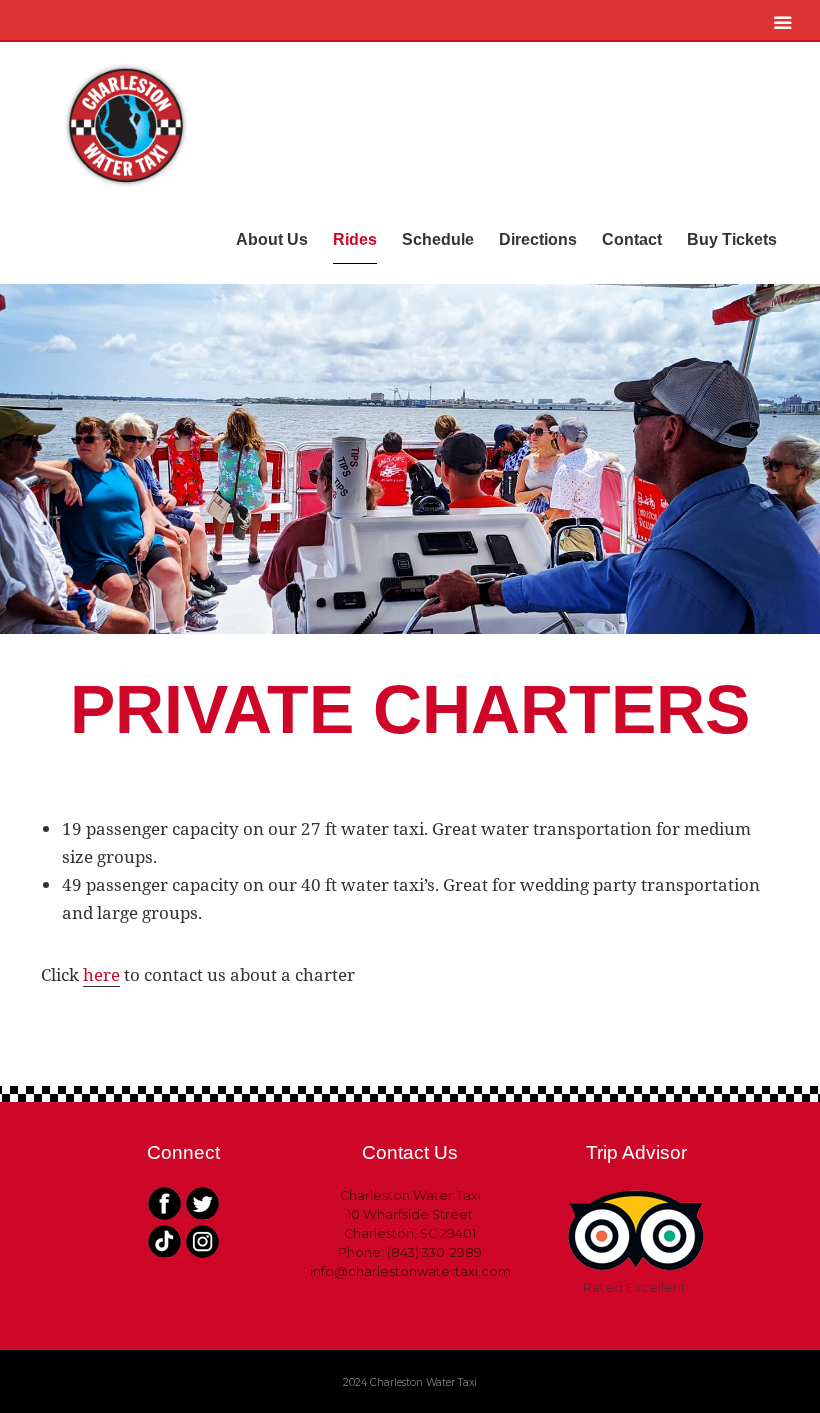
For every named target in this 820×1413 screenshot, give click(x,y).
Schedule (438, 239)
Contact (632, 239)
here (101, 974)
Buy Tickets (732, 239)
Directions (538, 239)
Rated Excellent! (636, 1287)
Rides (355, 239)
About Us (272, 239)
